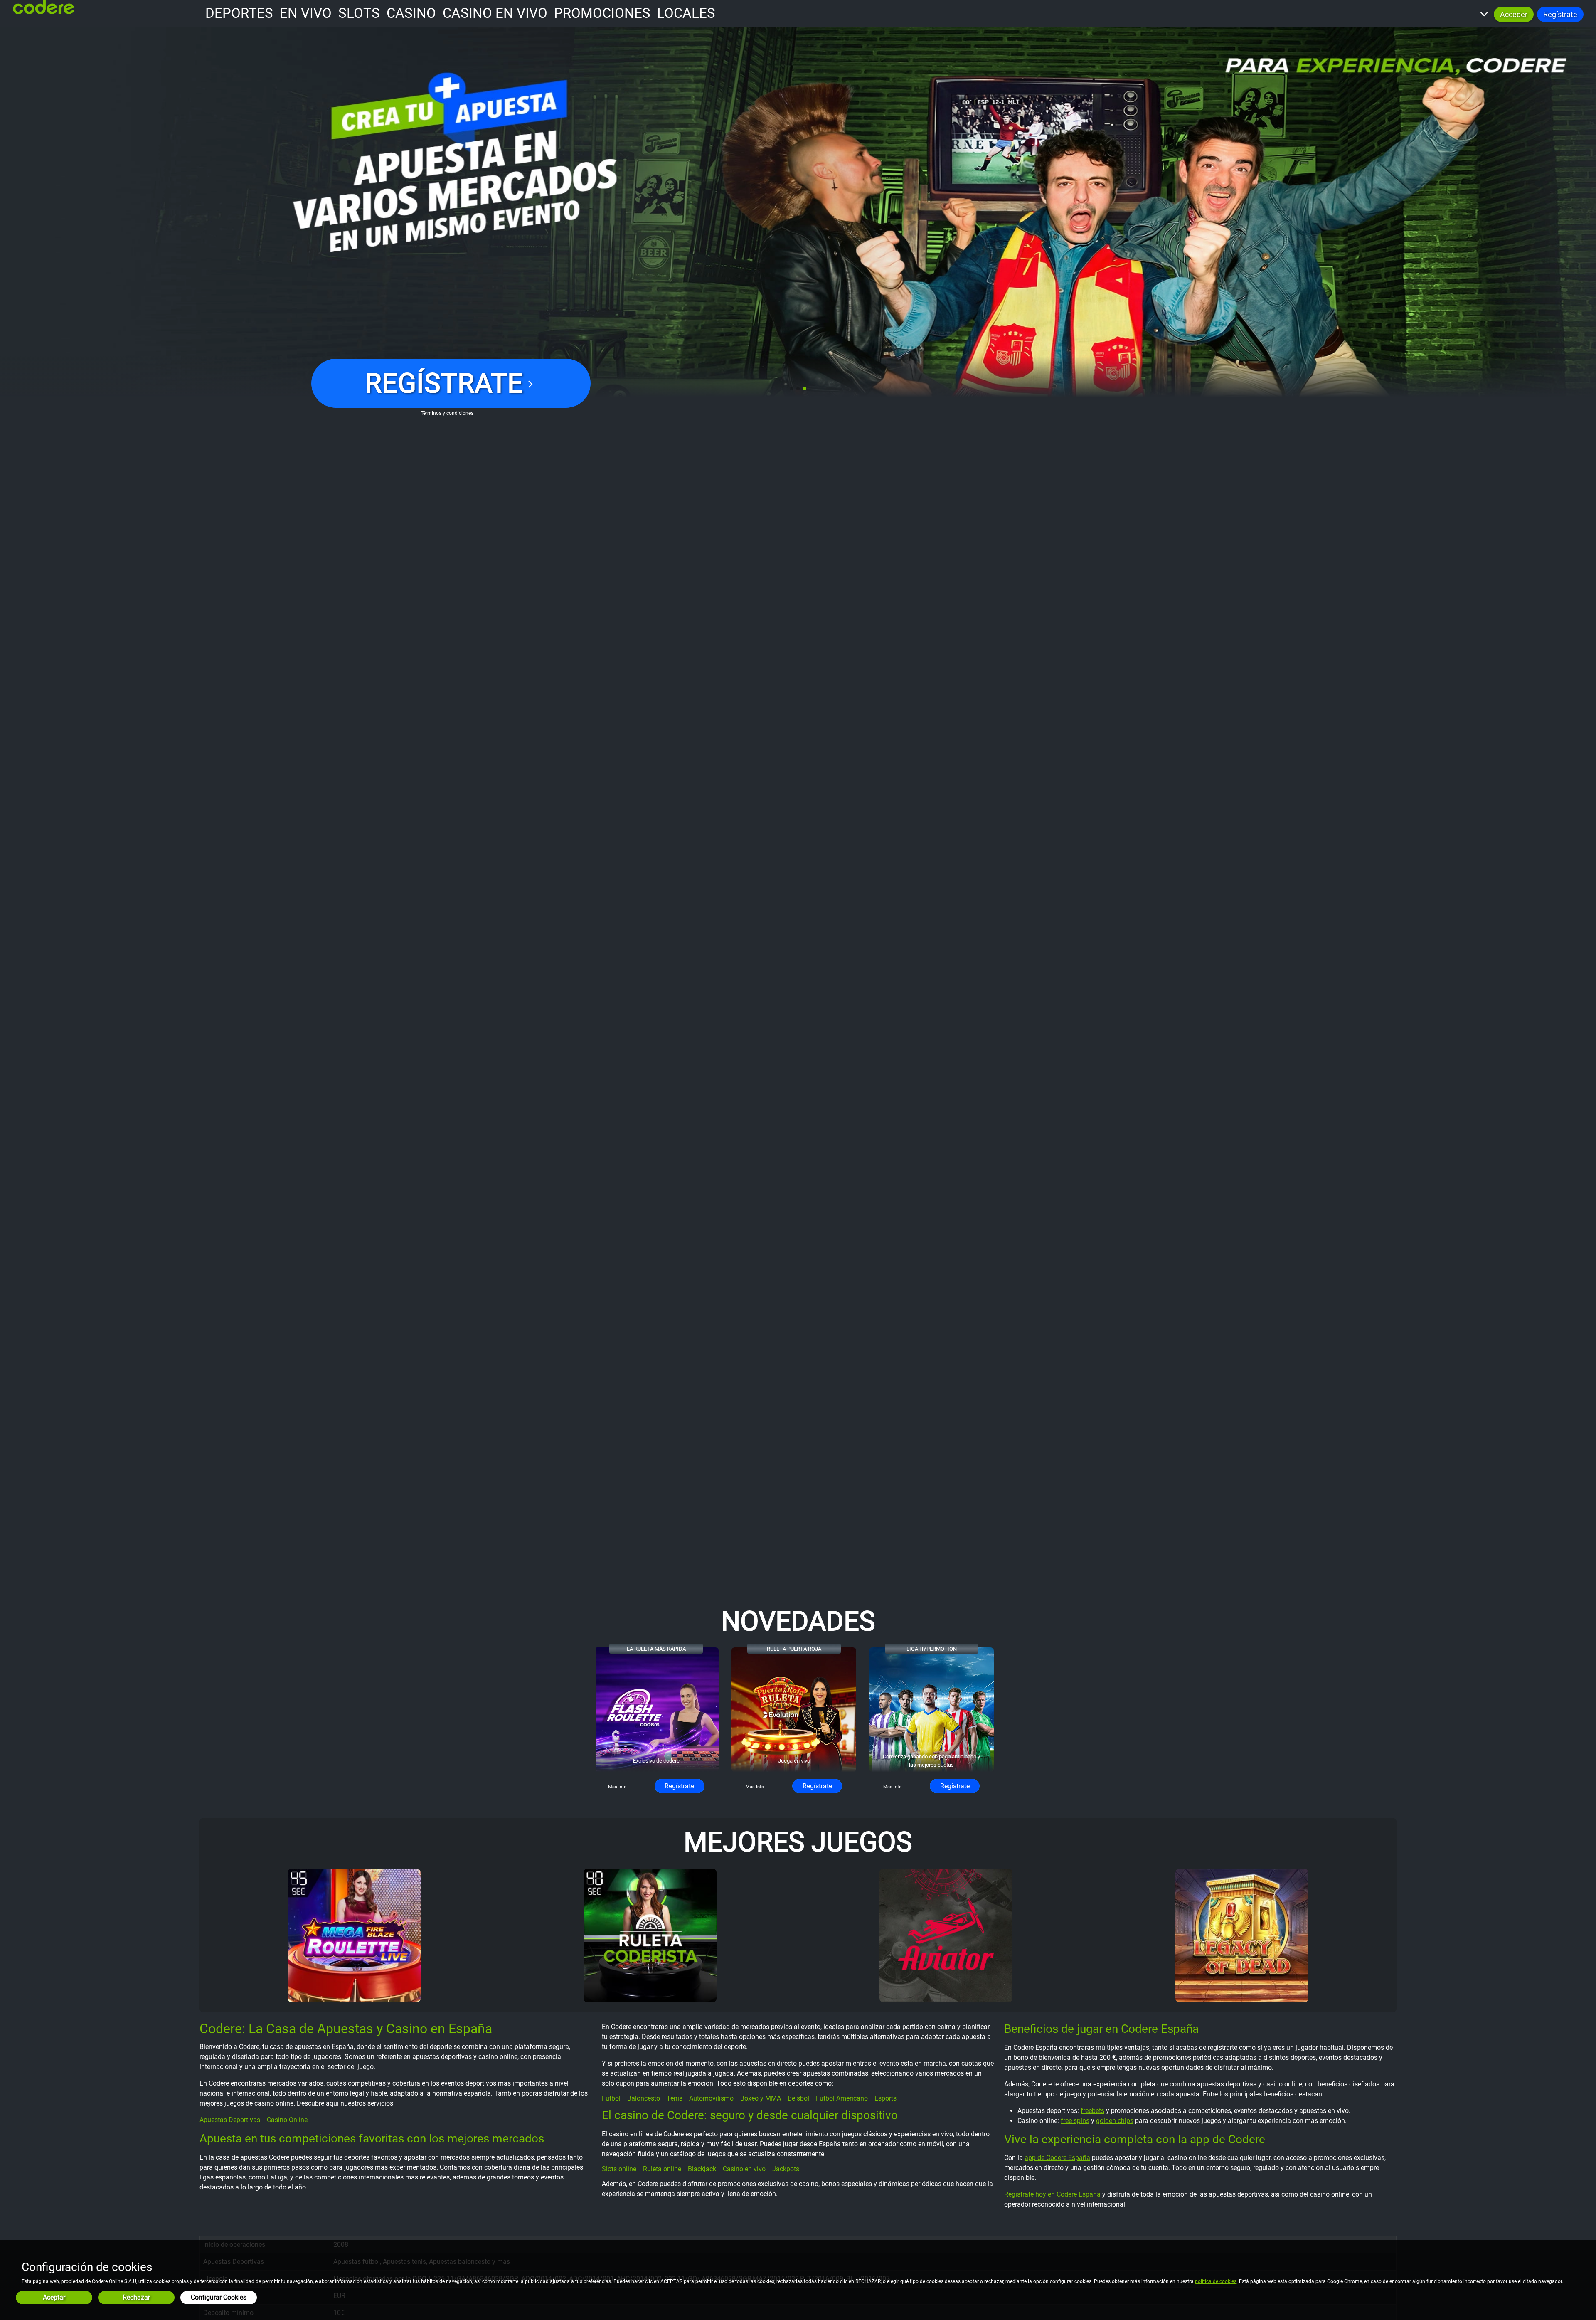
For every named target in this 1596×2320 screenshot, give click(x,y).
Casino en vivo (744, 2169)
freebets (1092, 2111)
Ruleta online (662, 2169)
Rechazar (136, 2297)
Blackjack (702, 2169)
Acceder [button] (1514, 14)
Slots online (619, 2169)
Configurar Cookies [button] (219, 2297)
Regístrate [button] (1560, 14)
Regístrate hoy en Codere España (1052, 2194)
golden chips (1115, 2121)
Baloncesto (644, 2098)
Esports (885, 2098)
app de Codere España (1057, 2158)
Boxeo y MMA (761, 2098)
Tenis (675, 2098)
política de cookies (1216, 2281)
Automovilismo (711, 2098)
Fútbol (611, 2098)
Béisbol (798, 2098)
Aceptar (54, 2297)
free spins (1075, 2121)
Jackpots (786, 2169)
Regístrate (679, 1786)
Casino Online (287, 2120)
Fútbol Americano (842, 2098)
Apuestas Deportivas (230, 2120)
